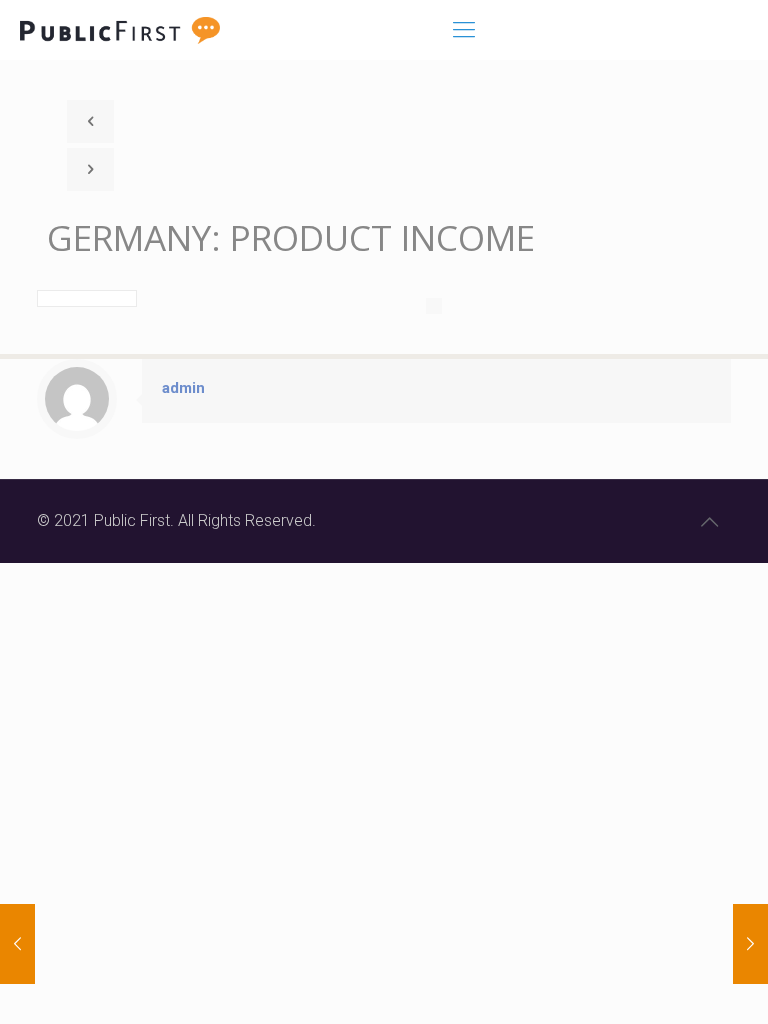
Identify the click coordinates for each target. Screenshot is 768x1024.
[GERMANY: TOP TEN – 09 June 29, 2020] (17, 944)
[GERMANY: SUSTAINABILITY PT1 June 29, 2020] (750, 944)
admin (183, 388)
